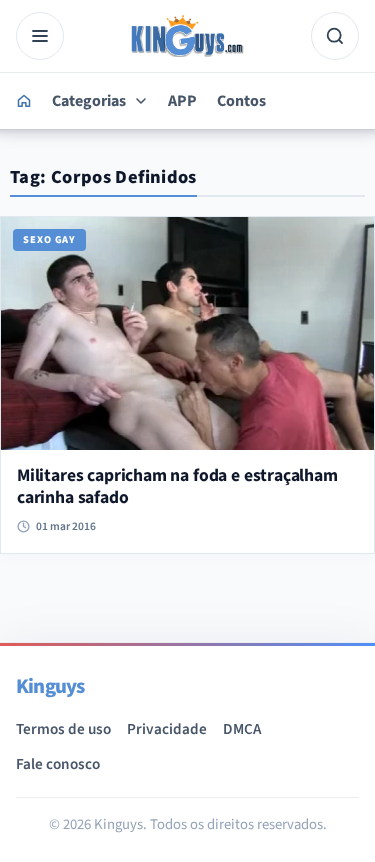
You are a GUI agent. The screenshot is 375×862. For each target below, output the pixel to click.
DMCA (242, 729)
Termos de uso (63, 729)
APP (182, 101)
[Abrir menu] (40, 36)
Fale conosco (58, 764)
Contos (241, 101)
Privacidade (167, 729)
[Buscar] (335, 36)
